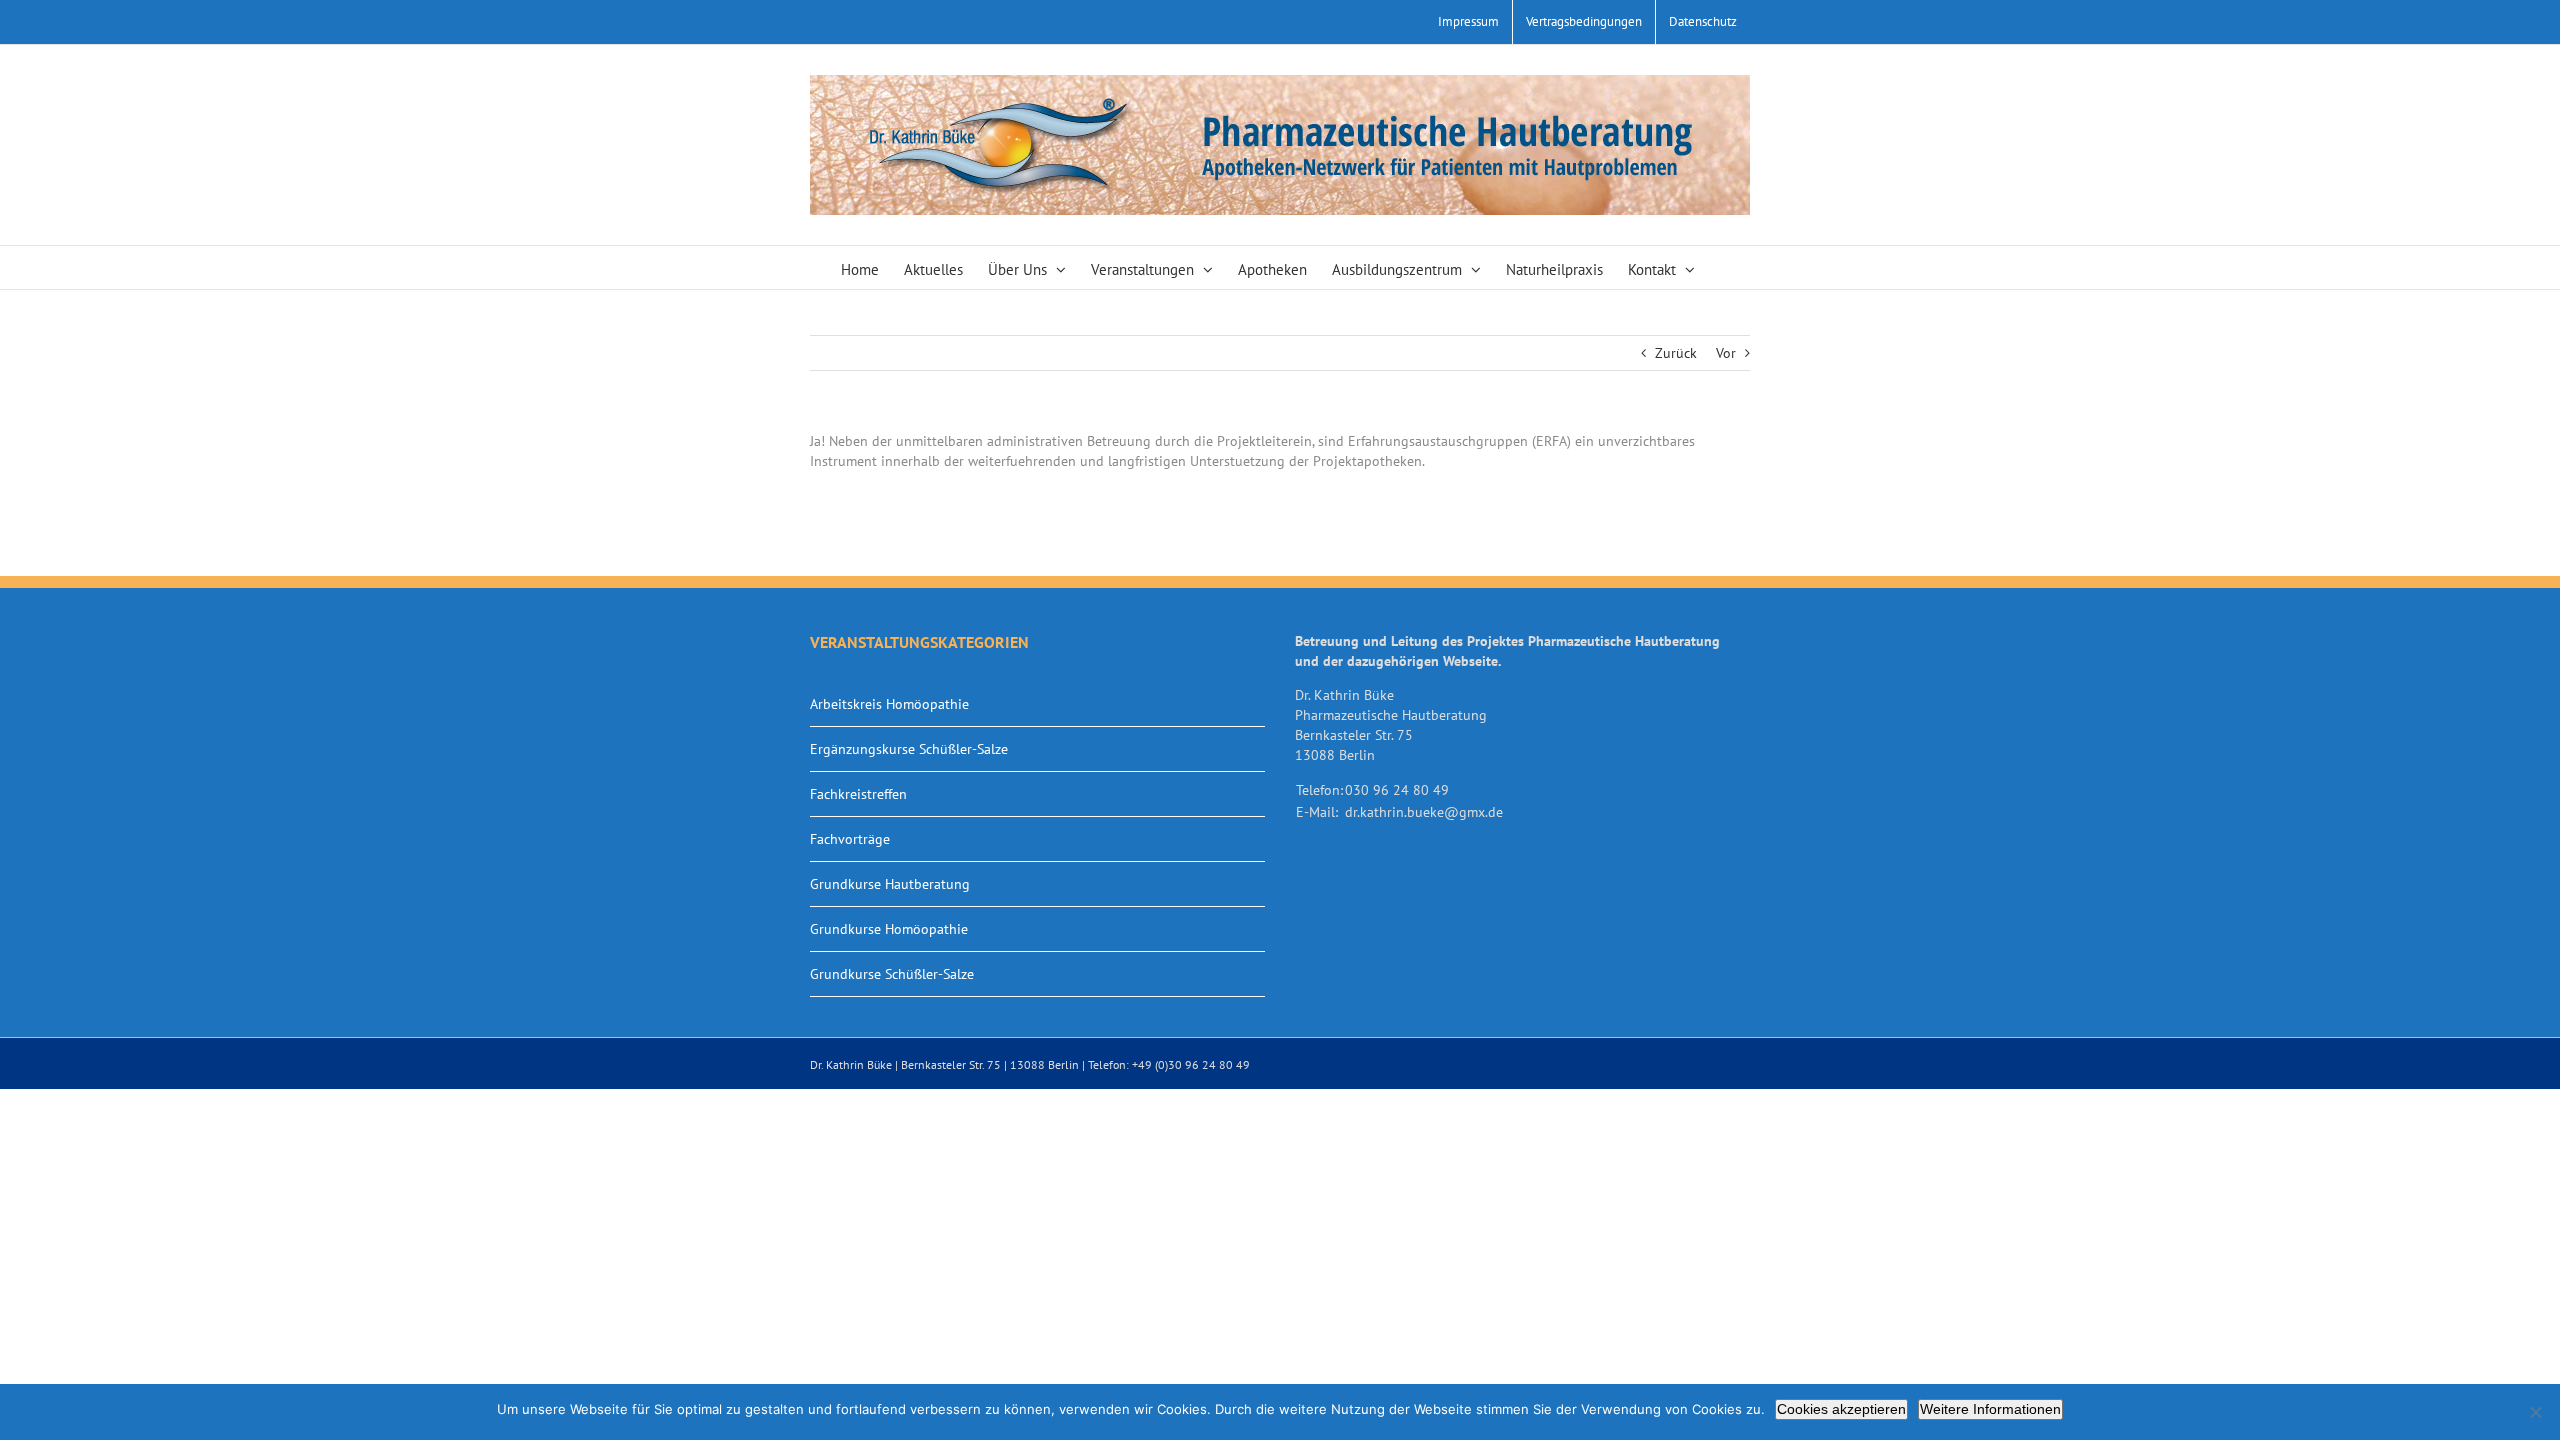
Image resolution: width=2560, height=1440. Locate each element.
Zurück (1676, 353)
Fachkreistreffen (858, 794)
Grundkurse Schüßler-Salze (892, 974)
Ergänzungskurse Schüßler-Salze (909, 749)
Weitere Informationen (1990, 1409)
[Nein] (2535, 1412)
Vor (1726, 353)
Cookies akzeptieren (1841, 1409)
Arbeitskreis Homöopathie (889, 704)
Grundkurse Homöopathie (889, 929)
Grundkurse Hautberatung (890, 884)
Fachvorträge (850, 839)
